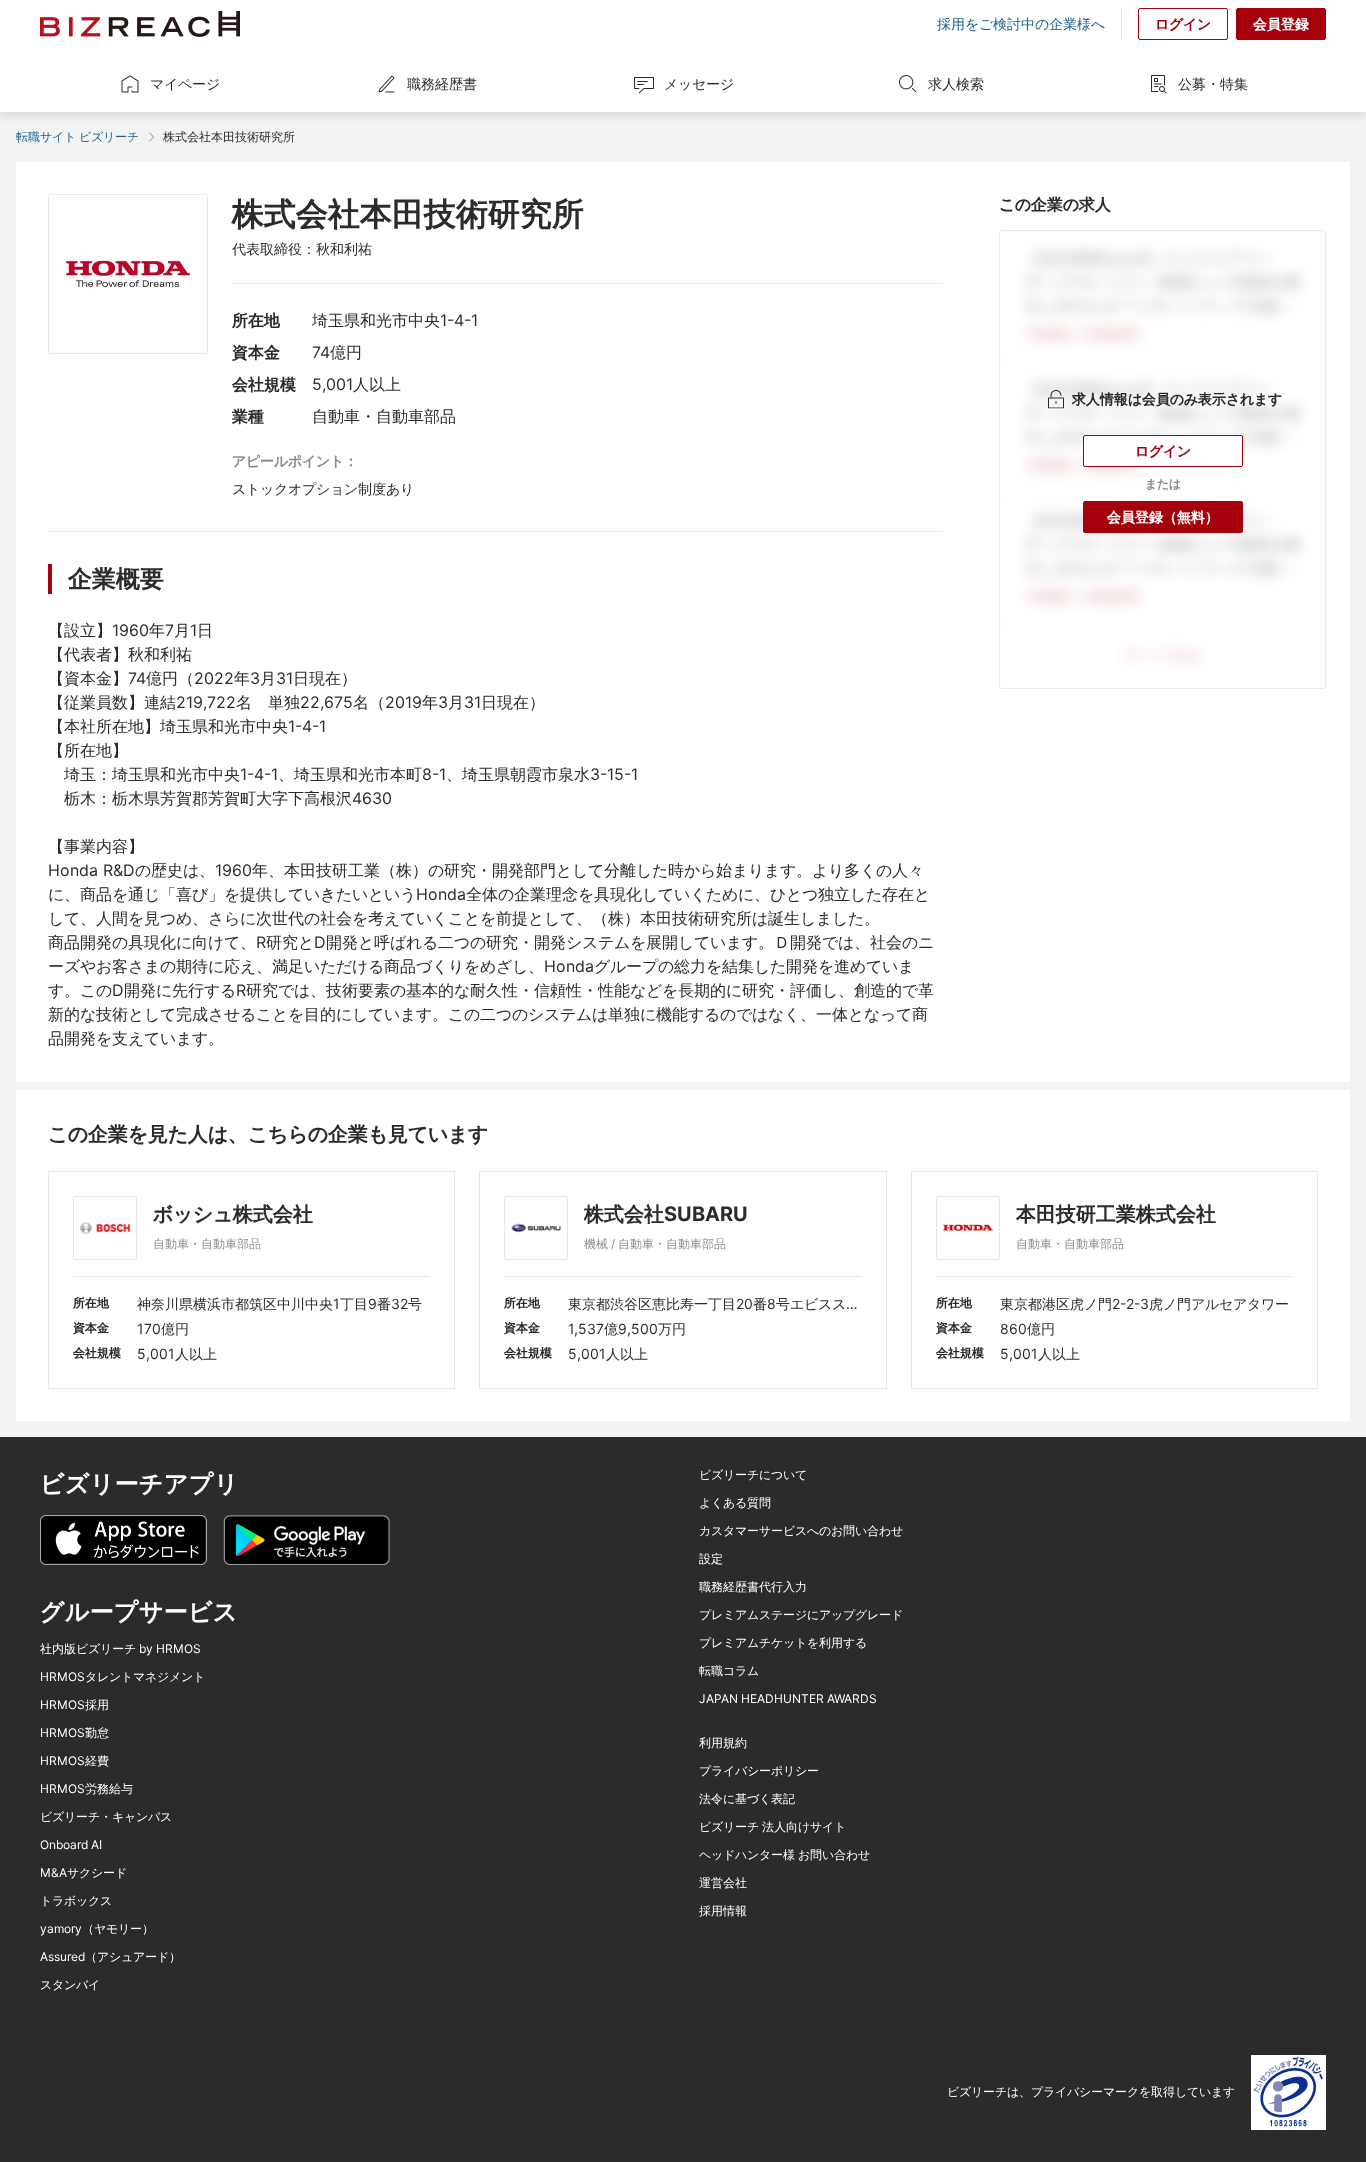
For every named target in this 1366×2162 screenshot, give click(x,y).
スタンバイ (70, 1985)
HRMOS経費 (74, 1761)
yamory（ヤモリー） (97, 1929)
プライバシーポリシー (759, 1771)
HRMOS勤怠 (74, 1733)
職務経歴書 (442, 83)
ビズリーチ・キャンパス (106, 1817)
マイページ (185, 83)
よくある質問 (735, 1503)
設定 (711, 1559)
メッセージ (699, 83)
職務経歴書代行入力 (753, 1587)
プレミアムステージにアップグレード (801, 1615)
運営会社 (723, 1883)
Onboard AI (71, 1845)
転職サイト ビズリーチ (77, 136)
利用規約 (723, 1743)
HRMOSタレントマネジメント (122, 1677)
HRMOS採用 (74, 1705)
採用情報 (723, 1911)
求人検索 (956, 83)
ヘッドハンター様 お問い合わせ (784, 1855)
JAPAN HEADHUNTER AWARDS (788, 1699)
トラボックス (76, 1901)
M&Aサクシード (83, 1873)
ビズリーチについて (753, 1475)
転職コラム (729, 1671)
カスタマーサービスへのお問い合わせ (801, 1531)
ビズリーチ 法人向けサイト (772, 1827)
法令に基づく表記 (747, 1799)
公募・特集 (1213, 83)
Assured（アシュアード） (110, 1957)
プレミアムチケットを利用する (783, 1643)
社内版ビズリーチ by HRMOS (120, 1649)
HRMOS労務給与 (86, 1789)
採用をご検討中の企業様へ (1021, 24)
